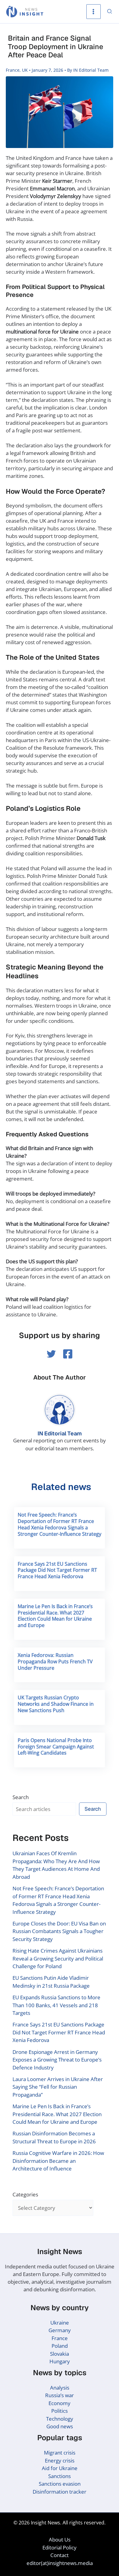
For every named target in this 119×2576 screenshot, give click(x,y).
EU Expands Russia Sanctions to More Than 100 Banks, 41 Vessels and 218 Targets (56, 2005)
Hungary (60, 2361)
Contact (60, 2555)
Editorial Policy (60, 2547)
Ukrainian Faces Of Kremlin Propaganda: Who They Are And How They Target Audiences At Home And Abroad (56, 1865)
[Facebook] (68, 1354)
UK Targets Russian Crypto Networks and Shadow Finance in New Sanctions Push (56, 1704)
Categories (25, 2194)
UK (25, 70)
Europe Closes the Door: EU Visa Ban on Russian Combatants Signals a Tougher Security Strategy (59, 1931)
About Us (60, 2540)
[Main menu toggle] (94, 12)
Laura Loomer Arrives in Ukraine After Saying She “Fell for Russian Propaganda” (58, 2087)
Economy (60, 2403)
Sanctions (60, 2476)
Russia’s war (60, 2395)
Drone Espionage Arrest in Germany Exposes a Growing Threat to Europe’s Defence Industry (57, 2060)
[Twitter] (51, 1354)
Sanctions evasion (60, 2484)
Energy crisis (60, 2461)
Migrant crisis (60, 2453)
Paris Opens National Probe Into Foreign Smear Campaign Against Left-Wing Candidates (56, 1747)
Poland (60, 2346)
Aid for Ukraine (60, 2468)
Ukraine (60, 2323)
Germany (60, 2330)
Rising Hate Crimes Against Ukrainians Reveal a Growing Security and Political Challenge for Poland (58, 1958)
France (13, 70)
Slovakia (60, 2354)
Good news (60, 2426)
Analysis (60, 2388)
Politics (60, 2411)
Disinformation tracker (60, 2492)
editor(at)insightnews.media (60, 2563)
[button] (110, 12)
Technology (60, 2419)
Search (21, 1797)
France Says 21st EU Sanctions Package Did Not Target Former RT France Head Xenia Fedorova (57, 1570)
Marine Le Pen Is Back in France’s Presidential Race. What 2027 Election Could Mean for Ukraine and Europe (55, 1616)
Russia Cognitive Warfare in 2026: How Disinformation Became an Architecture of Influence (58, 2161)
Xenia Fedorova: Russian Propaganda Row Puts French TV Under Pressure (55, 1661)
